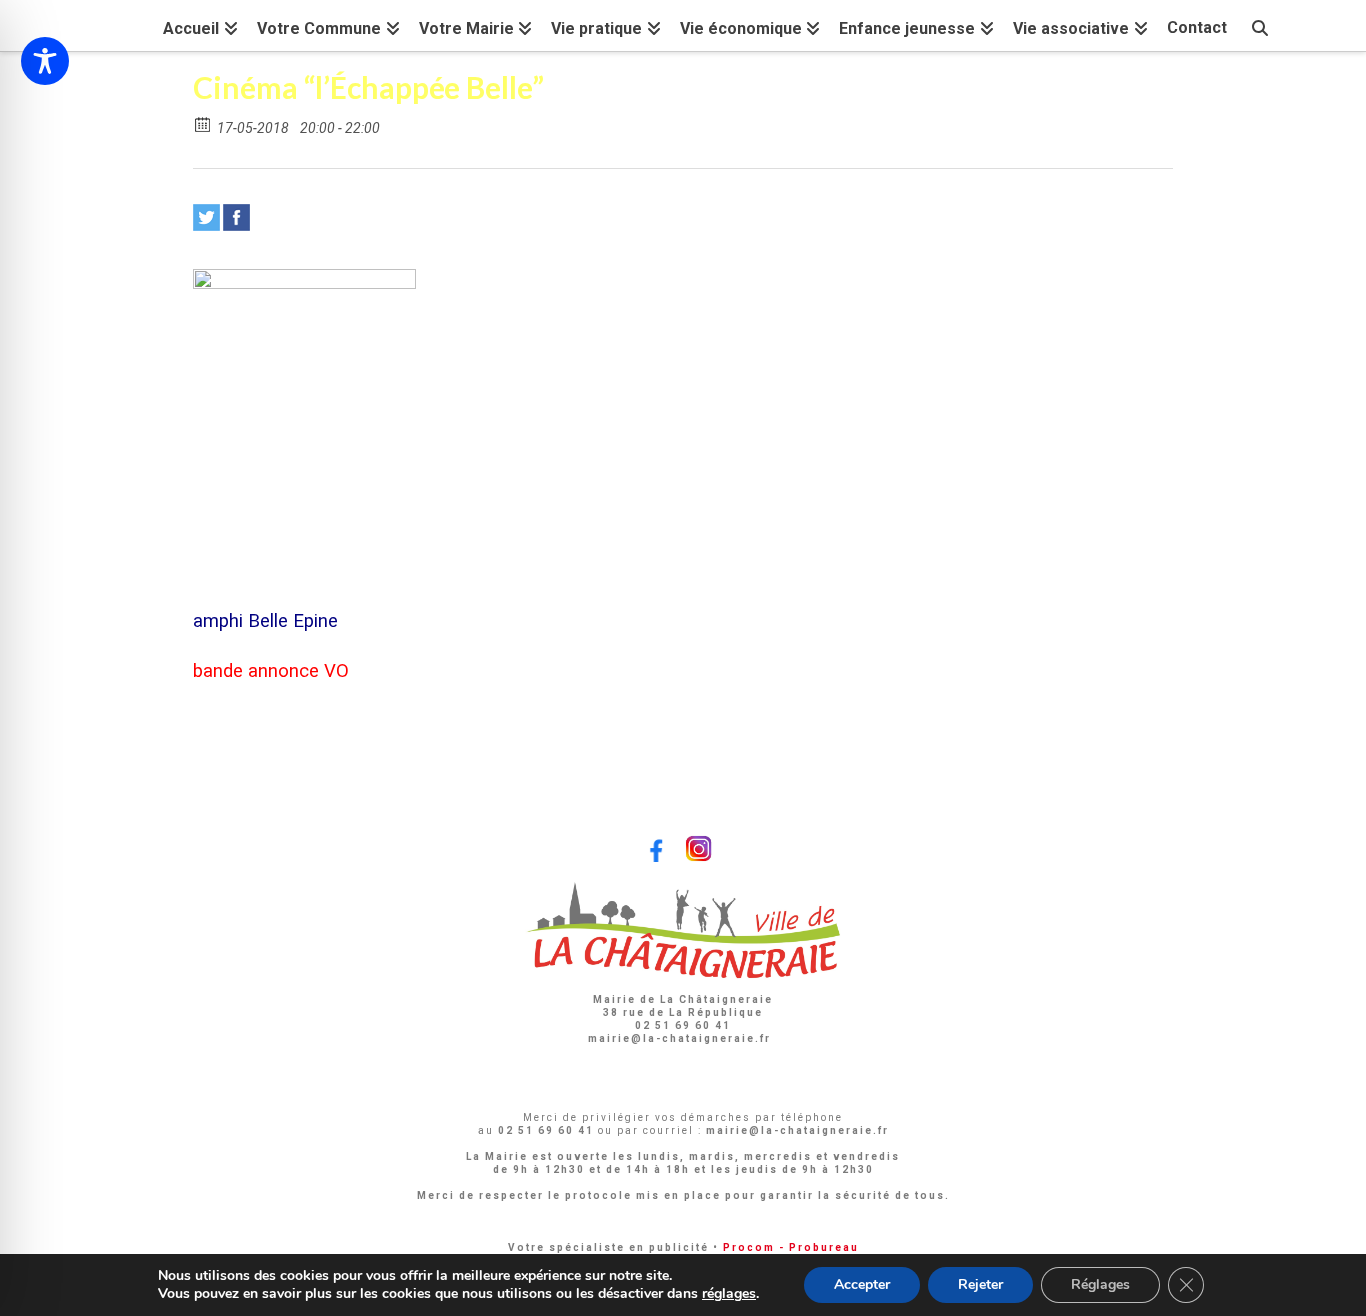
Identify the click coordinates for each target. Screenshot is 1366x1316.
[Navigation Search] (1260, 25)
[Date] (203, 123)
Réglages (1100, 1284)
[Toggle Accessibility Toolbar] (45, 61)
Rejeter (980, 1284)
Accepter (862, 1284)
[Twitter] (206, 217)
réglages (729, 1294)
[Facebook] (236, 217)
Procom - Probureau (791, 1247)
